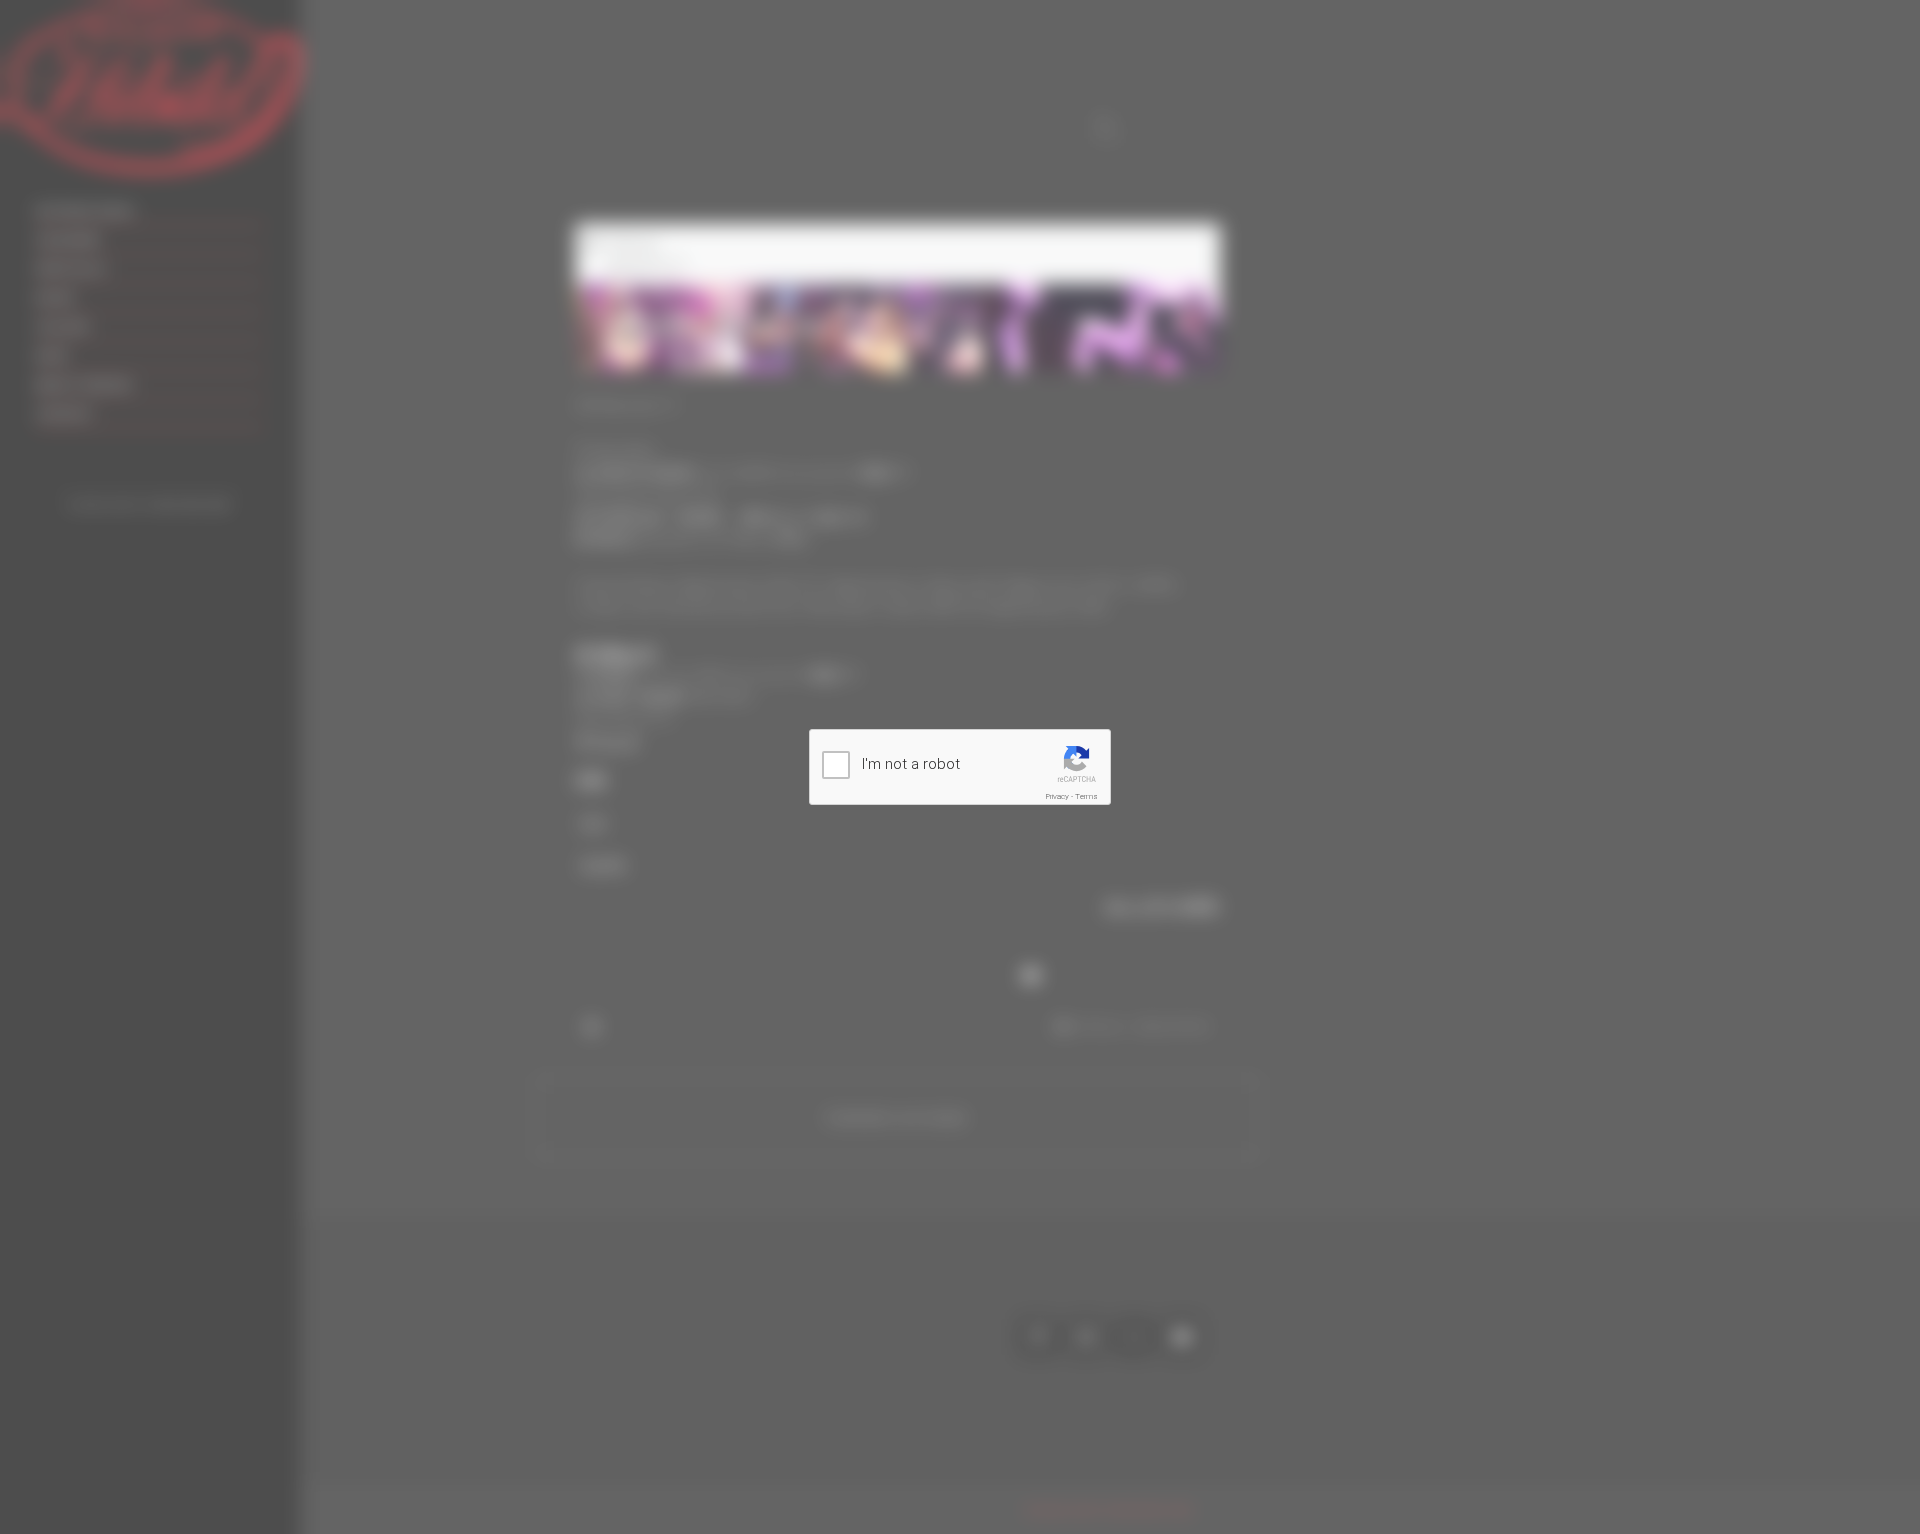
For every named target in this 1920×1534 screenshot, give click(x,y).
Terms (1086, 796)
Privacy (1057, 796)
